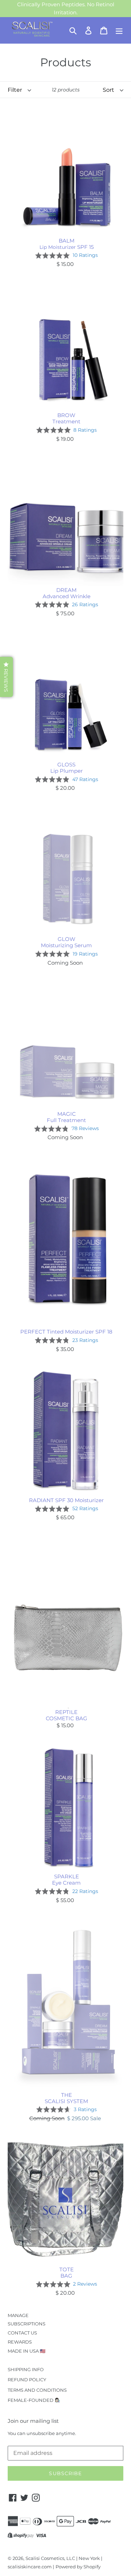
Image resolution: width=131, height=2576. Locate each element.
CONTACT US (22, 2333)
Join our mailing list (33, 2421)
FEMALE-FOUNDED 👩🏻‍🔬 (34, 2400)
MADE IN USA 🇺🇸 (27, 2351)
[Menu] (119, 30)
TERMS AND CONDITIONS (37, 2390)
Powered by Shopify (78, 2567)
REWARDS (20, 2342)
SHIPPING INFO (26, 2369)
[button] (6, 677)
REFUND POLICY (27, 2380)
